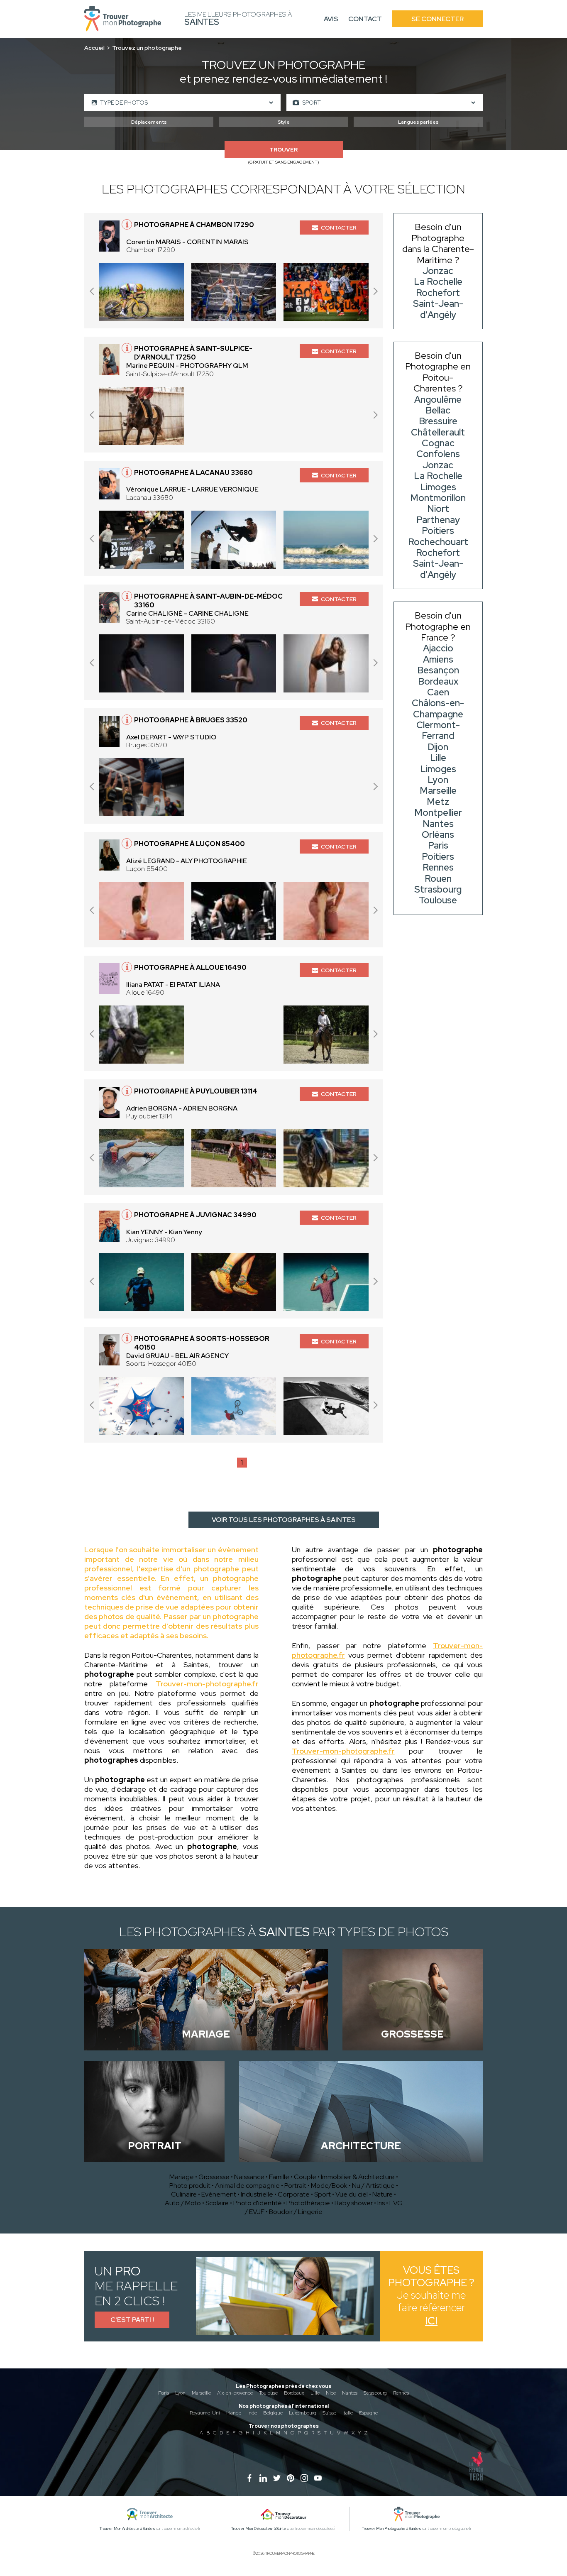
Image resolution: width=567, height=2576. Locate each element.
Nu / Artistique (373, 2186)
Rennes (401, 2393)
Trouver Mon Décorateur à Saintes (260, 2529)
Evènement (219, 2194)
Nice (331, 2393)
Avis (331, 19)
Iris (381, 2203)
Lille (315, 2393)
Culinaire (184, 2194)
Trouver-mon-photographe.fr (207, 1684)
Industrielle (257, 2194)
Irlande (234, 2413)
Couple (305, 2177)
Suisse (329, 2413)
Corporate (294, 2194)
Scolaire (217, 2203)
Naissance (249, 2177)
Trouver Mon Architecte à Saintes (127, 2529)
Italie (348, 2413)
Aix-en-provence (235, 2393)
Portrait (295, 2186)
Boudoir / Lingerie (296, 2212)
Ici (431, 2321)
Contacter (339, 228)
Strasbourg (375, 2393)
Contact (365, 19)
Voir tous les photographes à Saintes (284, 1520)
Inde (252, 2413)
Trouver (283, 150)
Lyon (180, 2393)
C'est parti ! (132, 2320)
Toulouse (268, 2393)
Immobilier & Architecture (358, 2177)
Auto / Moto (183, 2203)
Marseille (201, 2393)
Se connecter (437, 19)
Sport (323, 2194)
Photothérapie (308, 2203)
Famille (279, 2177)
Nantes (350, 2393)
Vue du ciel (352, 2194)
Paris (164, 2393)
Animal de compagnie (247, 2186)
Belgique (273, 2413)
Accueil (94, 48)
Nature (382, 2194)
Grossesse (214, 2177)
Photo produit (190, 2186)
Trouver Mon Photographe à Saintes (392, 2529)
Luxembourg (303, 2413)
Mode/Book (329, 2186)
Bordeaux (294, 2393)
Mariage (182, 2177)
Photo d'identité (258, 2203)
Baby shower (354, 2203)
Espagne (368, 2413)
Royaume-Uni (205, 2413)
